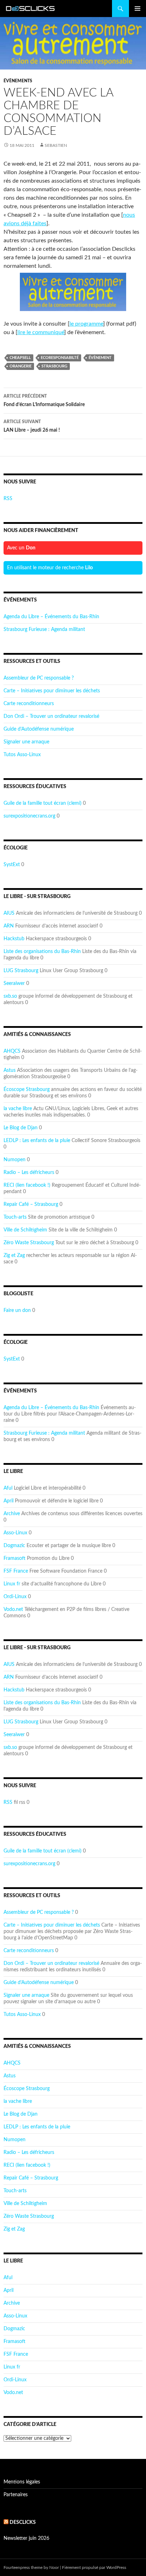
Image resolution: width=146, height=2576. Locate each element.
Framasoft (15, 1558)
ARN (9, 926)
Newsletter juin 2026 (26, 2538)
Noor (54, 2567)
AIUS (9, 913)
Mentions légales (22, 2482)
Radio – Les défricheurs (29, 1173)
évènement (100, 358)
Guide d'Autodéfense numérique (39, 729)
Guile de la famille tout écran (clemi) (43, 803)
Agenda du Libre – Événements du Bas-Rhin (51, 617)
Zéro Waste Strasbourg (29, 1243)
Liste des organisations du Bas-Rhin (42, 952)
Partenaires (16, 2495)
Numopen (15, 1160)
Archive (12, 1514)
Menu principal (137, 9)
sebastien (56, 145)
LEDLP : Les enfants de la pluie (37, 1141)
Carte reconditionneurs (29, 704)
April (9, 1501)
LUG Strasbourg (21, 971)
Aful (8, 1488)
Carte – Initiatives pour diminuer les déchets (52, 691)
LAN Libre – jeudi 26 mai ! (32, 426)
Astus (10, 1070)
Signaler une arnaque (26, 742)
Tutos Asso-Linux (22, 755)
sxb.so (10, 996)
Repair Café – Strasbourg (31, 1204)
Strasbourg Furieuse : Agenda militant (44, 630)
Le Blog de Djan (21, 1128)
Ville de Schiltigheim (25, 1230)
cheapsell (20, 358)
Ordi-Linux (15, 1597)
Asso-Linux (15, 1533)
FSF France (16, 1571)
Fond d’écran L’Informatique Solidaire (44, 401)
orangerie (21, 366)
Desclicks (23, 2522)
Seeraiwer (14, 984)
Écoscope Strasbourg (27, 1090)
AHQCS (12, 1051)
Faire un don (17, 1311)
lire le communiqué (41, 332)
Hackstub (14, 939)
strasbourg (54, 366)
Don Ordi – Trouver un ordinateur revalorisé (51, 716)
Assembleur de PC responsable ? (39, 678)
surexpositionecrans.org (29, 816)
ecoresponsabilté (60, 358)
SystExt (12, 865)
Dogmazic (14, 1546)
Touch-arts (15, 1217)
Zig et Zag (14, 1256)
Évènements (18, 81)
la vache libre (18, 1109)
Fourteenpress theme (23, 2567)
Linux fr (12, 1584)
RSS (8, 499)
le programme (86, 324)
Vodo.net (13, 1610)
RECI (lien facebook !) (27, 1185)
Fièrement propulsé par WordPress (94, 2567)
